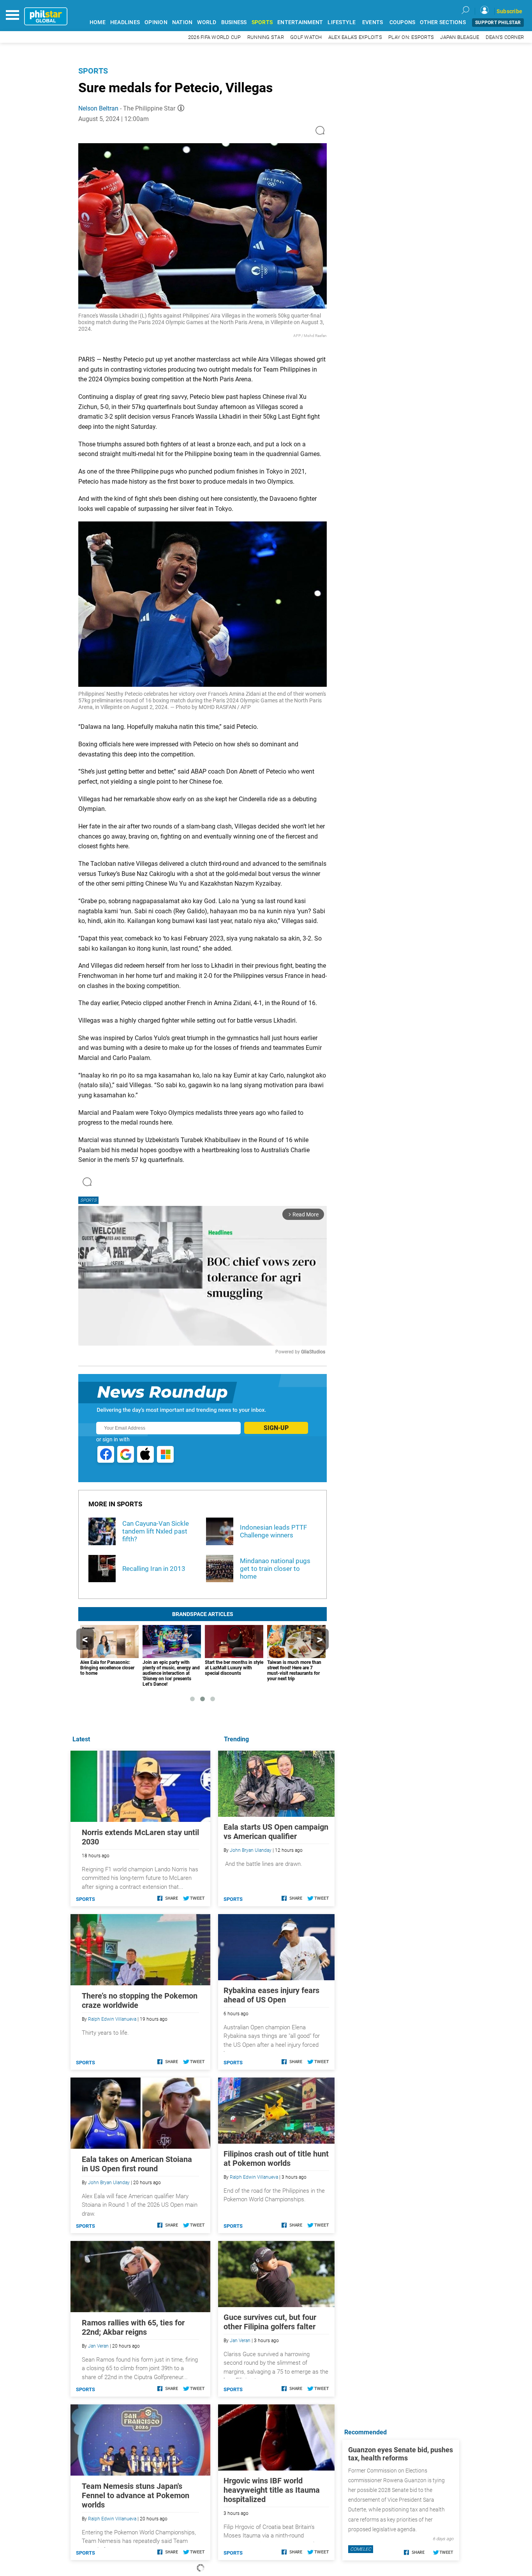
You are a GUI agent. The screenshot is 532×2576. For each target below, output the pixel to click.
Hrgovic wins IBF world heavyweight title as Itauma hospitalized (272, 2490)
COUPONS (403, 22)
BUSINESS (234, 22)
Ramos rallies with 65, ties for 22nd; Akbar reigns (133, 2327)
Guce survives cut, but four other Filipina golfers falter (270, 2322)
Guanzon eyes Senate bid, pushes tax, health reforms (401, 2454)
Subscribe (509, 11)
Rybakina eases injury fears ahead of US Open (271, 1995)
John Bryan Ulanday (251, 1850)
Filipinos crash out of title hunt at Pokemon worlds (276, 2158)
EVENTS (373, 22)
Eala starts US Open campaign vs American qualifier (276, 1832)
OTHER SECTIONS (443, 22)
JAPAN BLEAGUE (460, 37)
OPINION (156, 22)
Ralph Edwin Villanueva (254, 2177)
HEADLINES (125, 22)
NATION (182, 22)
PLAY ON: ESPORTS (411, 37)
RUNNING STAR (266, 37)
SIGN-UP (276, 1428)
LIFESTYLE (342, 22)
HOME (98, 22)
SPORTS (262, 22)
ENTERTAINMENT (300, 22)
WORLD (207, 22)
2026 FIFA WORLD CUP (215, 37)
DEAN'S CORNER (505, 37)
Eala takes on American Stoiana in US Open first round (137, 2164)
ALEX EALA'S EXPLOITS (355, 37)
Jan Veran (240, 2341)
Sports (93, 71)
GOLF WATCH (306, 37)
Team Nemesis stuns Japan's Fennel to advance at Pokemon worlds (136, 2495)
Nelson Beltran (98, 108)
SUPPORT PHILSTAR (498, 23)
